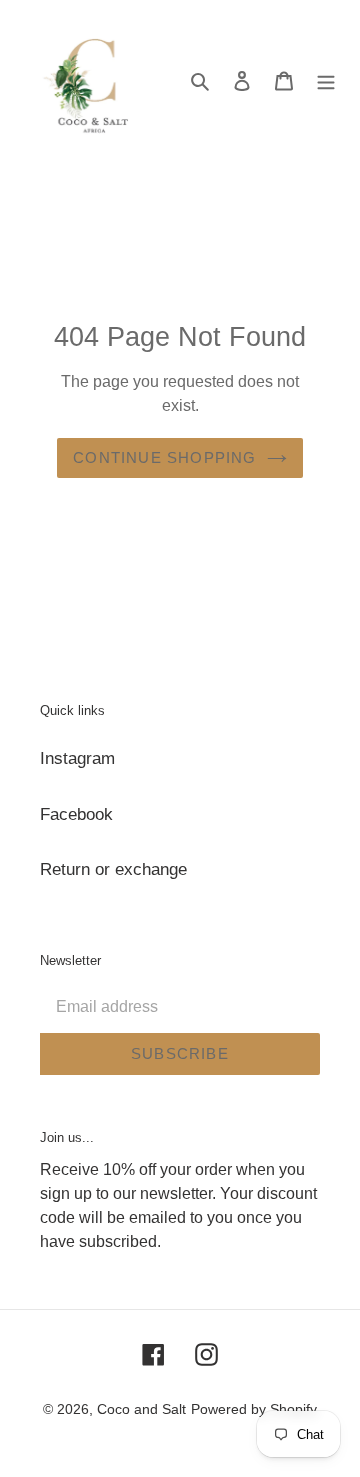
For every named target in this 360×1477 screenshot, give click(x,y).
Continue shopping (164, 457)
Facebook (76, 814)
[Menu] (326, 80)
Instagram (77, 758)
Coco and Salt (141, 1409)
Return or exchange (113, 869)
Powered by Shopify (254, 1409)
